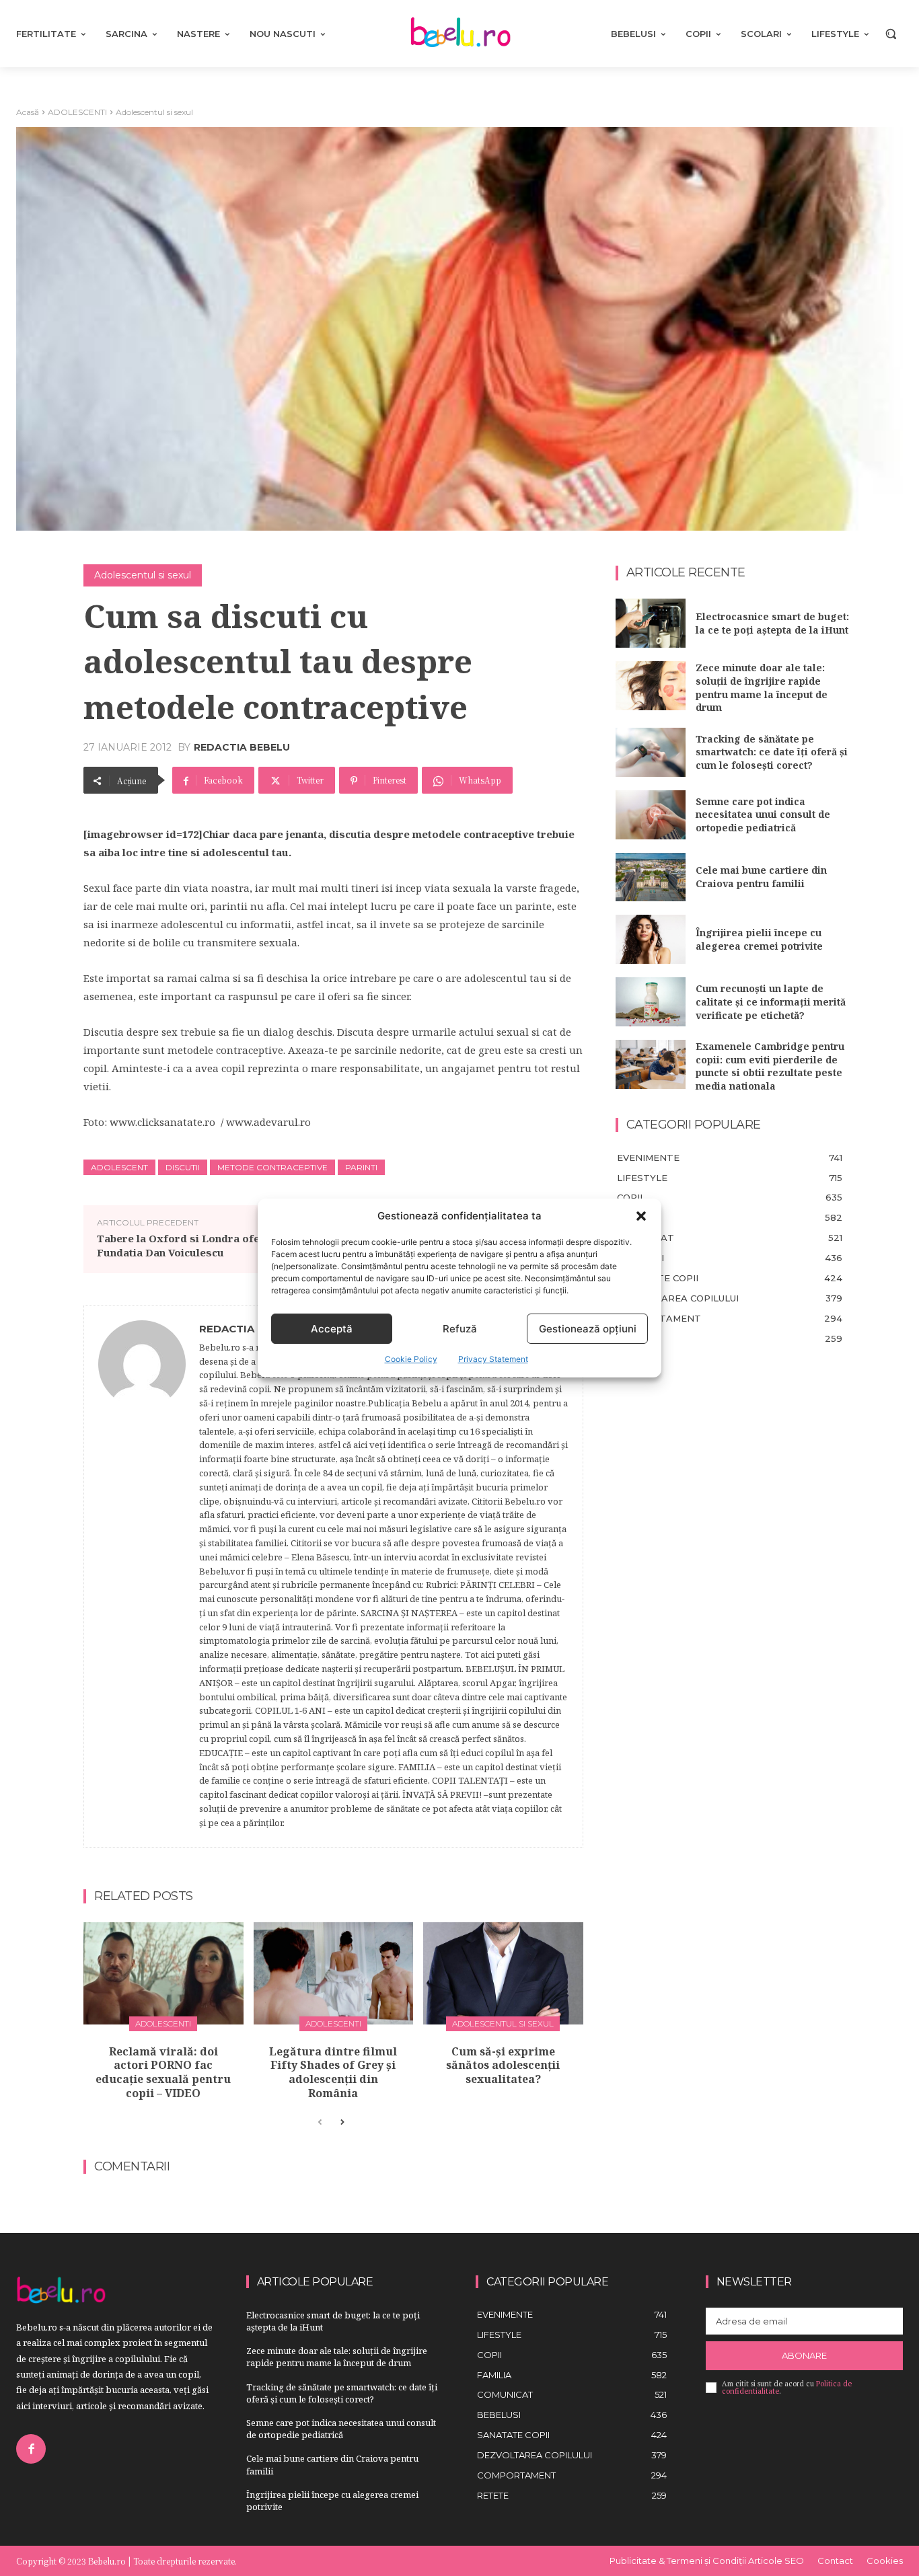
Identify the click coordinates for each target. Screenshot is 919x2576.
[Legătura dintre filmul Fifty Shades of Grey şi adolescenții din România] (334, 1973)
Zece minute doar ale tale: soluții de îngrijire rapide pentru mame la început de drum (762, 687)
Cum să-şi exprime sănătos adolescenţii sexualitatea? (503, 2066)
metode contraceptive (272, 1167)
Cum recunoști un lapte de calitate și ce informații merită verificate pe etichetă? (771, 1001)
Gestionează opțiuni (588, 1329)
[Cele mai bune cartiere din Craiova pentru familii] (651, 877)
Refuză (460, 1329)
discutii (183, 1167)
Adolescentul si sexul (154, 112)
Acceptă (332, 1329)
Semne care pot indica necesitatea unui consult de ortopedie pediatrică (763, 815)
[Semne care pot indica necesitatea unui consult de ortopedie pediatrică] (651, 815)
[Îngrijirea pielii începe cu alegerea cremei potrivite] (651, 939)
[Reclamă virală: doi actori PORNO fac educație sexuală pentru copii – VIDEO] (163, 1973)
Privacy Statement (493, 1359)
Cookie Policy (411, 1359)
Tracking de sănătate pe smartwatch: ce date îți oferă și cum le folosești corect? (772, 752)
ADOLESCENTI (77, 112)
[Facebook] (31, 2449)
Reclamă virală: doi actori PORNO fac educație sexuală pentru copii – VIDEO (163, 2072)
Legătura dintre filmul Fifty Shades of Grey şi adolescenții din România (333, 2072)
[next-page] (341, 2123)
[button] (641, 1216)
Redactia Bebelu (242, 747)
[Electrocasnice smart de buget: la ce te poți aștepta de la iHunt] (651, 623)
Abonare (804, 2355)
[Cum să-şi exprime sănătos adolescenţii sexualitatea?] (503, 1973)
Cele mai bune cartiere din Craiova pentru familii (761, 877)
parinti (361, 1167)
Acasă (28, 112)
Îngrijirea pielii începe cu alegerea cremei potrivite (759, 939)
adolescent (119, 1167)
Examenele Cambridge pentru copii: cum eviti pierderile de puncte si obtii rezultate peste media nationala (770, 1066)
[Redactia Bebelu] (142, 1577)
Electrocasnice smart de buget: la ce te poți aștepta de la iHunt (772, 623)
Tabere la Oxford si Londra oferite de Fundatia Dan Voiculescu (195, 1245)
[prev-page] (320, 2123)
